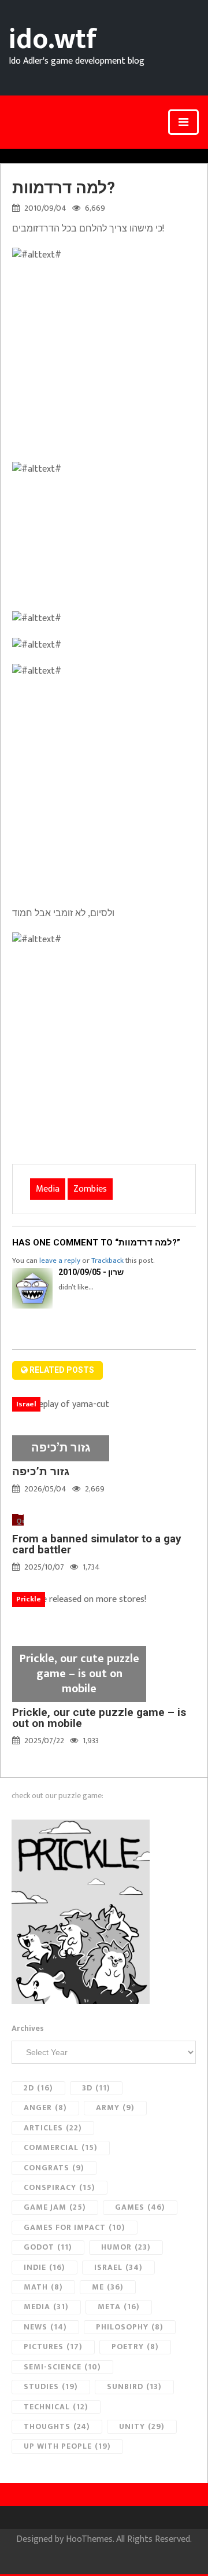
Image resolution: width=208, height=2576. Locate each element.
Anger (45, 2108)
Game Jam (55, 2207)
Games (140, 2207)
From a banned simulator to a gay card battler (97, 1544)
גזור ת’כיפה (41, 1471)
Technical (56, 2407)
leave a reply (60, 1261)
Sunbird (134, 2386)
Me (108, 2287)
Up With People (67, 2446)
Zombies (90, 1189)
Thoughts (57, 2426)
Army (115, 2108)
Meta (119, 2307)
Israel (118, 2267)
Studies (51, 2386)
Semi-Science (62, 2367)
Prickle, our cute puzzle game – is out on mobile (99, 1718)
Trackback (107, 1261)
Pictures (53, 2347)
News (45, 2327)
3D (96, 2088)
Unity (142, 2426)
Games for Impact (75, 2227)
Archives (28, 2029)
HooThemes (89, 2539)
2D (38, 2088)
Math (43, 2287)
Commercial (61, 2147)
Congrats (54, 2168)
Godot (48, 2247)
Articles (53, 2128)
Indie (44, 2267)
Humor (126, 2247)
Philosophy (130, 2327)
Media (48, 1189)
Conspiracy (60, 2187)
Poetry (135, 2347)
